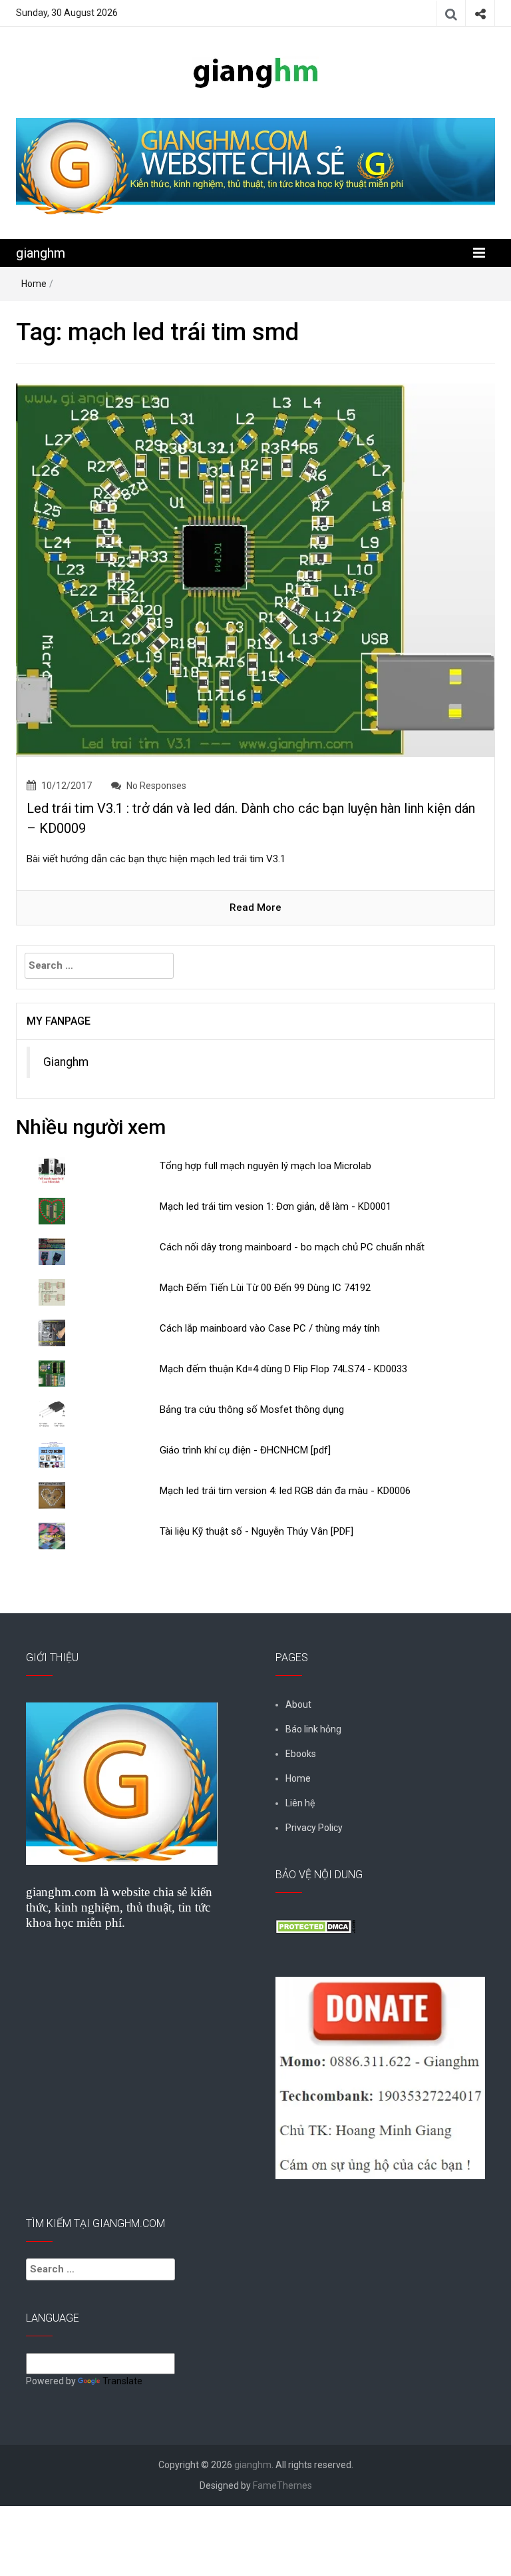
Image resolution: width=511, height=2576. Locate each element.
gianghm (41, 253)
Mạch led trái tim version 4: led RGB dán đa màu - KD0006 (285, 1491)
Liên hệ (300, 1803)
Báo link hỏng (313, 1729)
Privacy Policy (314, 1828)
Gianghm (66, 1062)
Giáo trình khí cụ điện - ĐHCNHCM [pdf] (245, 1450)
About (298, 1704)
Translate (122, 2381)
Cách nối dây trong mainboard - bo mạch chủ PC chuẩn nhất (292, 1247)
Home (34, 284)
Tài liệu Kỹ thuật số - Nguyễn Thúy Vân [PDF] (256, 1531)
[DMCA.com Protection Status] (315, 1926)
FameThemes (282, 2485)
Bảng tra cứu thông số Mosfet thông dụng (252, 1410)
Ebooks (301, 1754)
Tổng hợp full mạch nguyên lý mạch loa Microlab (265, 1166)
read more (255, 907)
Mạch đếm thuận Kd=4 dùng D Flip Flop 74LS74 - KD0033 (283, 1369)
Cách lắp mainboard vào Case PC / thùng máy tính (270, 1328)
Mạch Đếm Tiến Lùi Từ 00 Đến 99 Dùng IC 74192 (265, 1288)
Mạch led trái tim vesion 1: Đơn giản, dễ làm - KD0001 (275, 1206)
